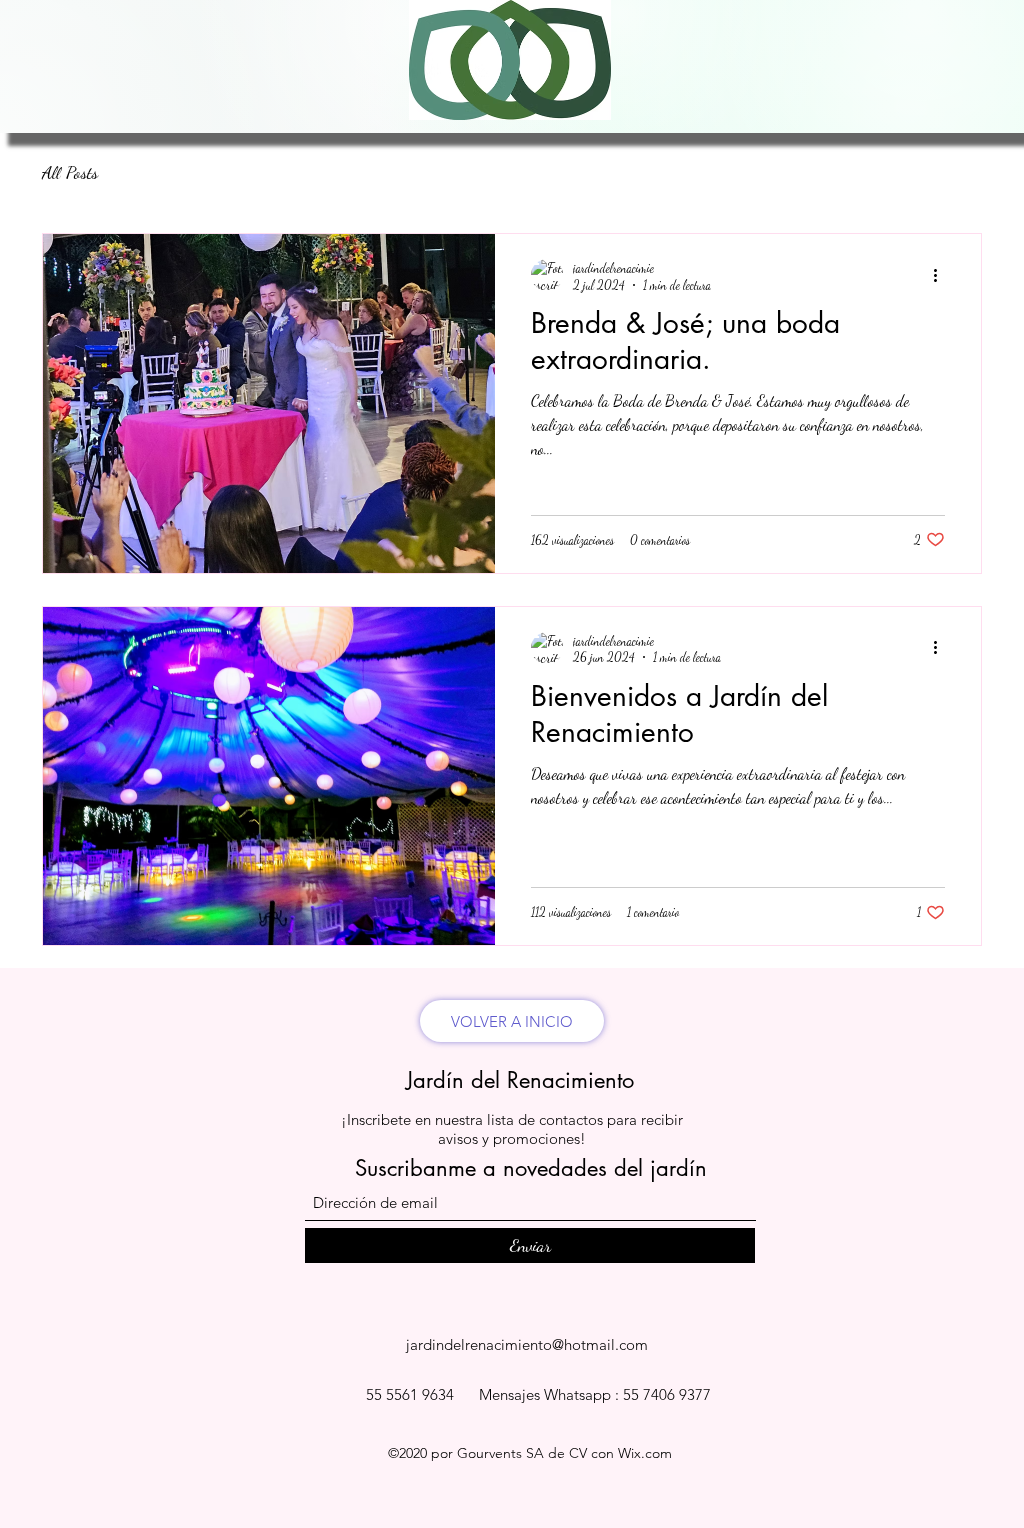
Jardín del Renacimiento (520, 1080)
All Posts (70, 172)
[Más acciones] (942, 275)
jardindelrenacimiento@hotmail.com (527, 1344)
